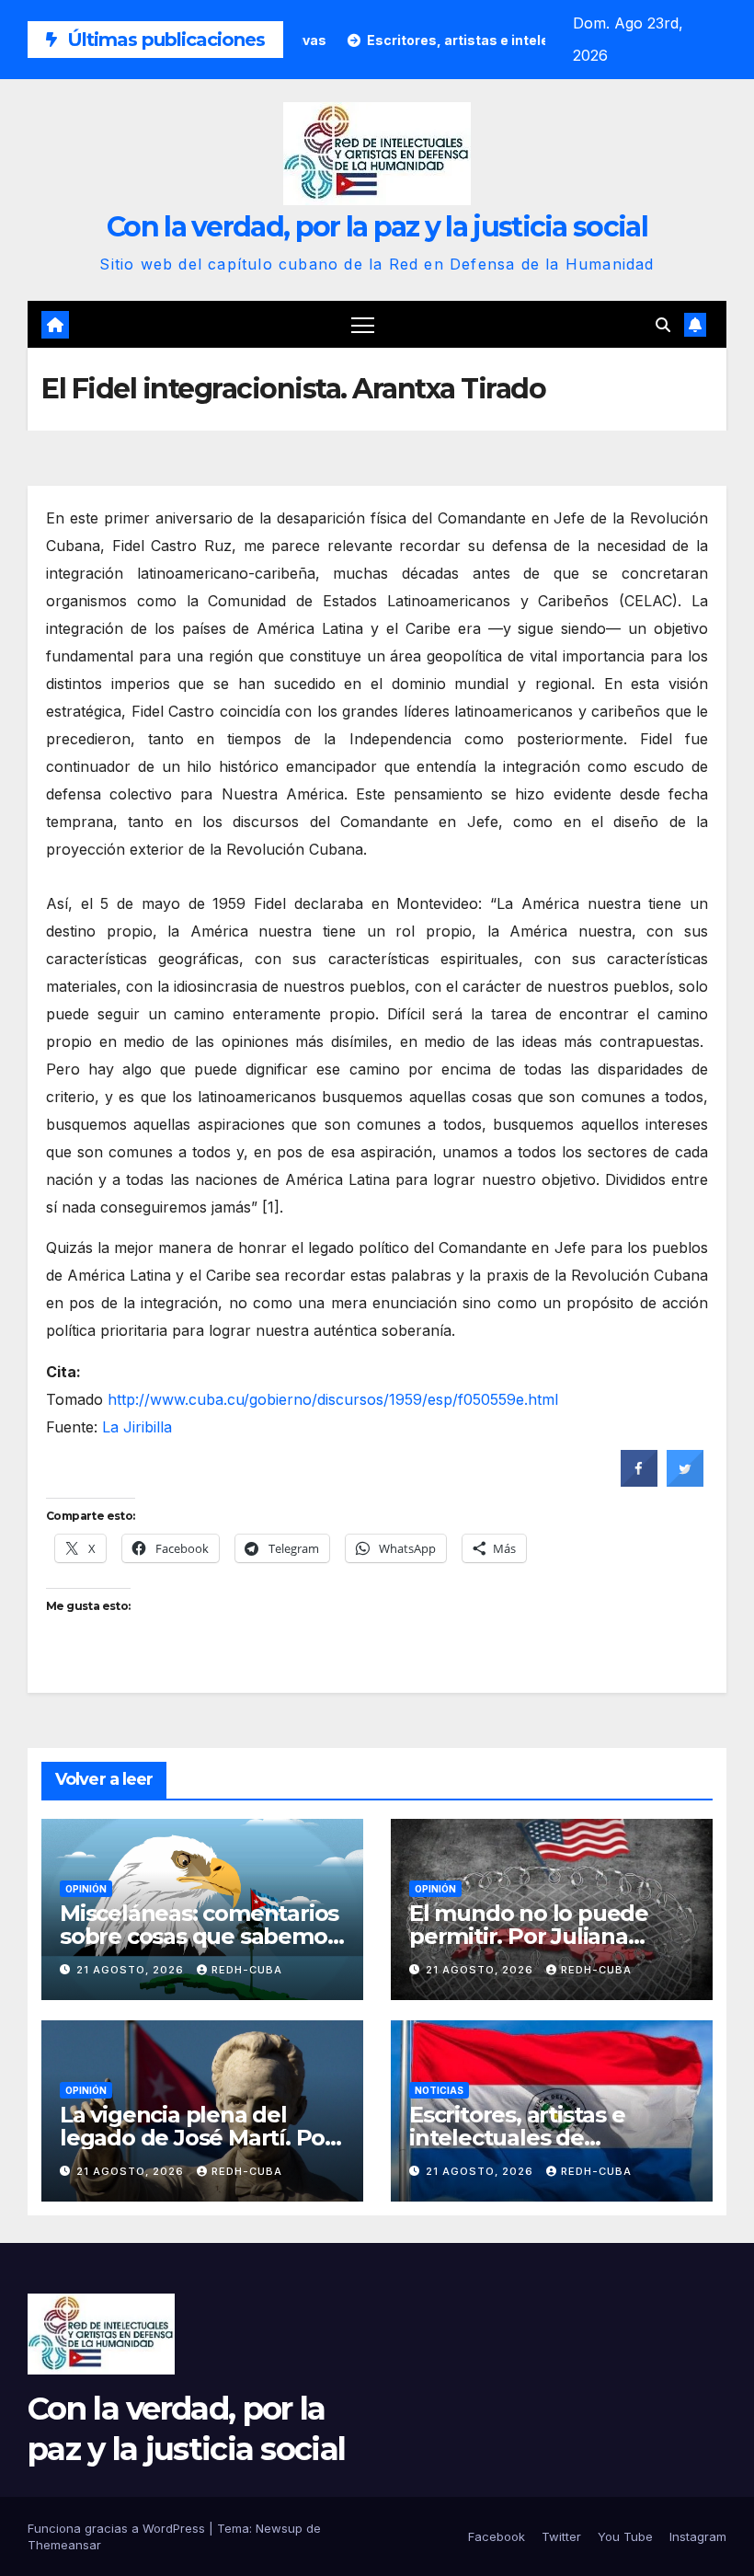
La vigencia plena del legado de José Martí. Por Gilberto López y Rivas (197, 2138)
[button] (663, 325)
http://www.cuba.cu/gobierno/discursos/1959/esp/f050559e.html (333, 1399)
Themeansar (64, 2545)
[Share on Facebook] (639, 1481)
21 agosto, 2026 (132, 1970)
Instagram (698, 2536)
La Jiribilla (137, 1427)
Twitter (561, 2536)
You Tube (625, 2536)
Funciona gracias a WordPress (118, 2528)
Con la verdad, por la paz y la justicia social (377, 227)
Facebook (497, 2536)
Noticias (439, 2090)
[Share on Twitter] (685, 1481)
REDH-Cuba (247, 1970)
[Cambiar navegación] (363, 324)
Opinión (86, 1889)
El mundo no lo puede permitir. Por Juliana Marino (529, 1936)
